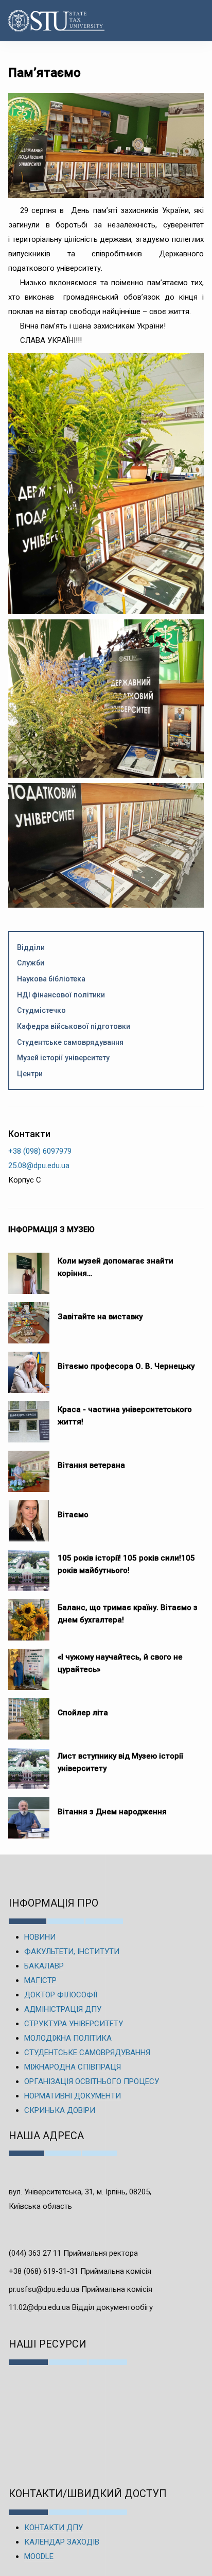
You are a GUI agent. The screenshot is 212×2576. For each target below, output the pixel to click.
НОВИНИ (40, 1937)
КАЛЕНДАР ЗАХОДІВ (62, 2542)
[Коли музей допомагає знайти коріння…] (29, 1268)
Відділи (31, 947)
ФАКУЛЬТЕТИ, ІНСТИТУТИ (72, 1951)
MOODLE (39, 2556)
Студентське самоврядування (70, 1042)
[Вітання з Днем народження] (29, 1813)
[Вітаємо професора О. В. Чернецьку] (29, 1367)
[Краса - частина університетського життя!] (29, 1417)
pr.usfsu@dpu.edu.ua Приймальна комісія (81, 2289)
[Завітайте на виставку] (29, 1318)
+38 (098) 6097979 (40, 1151)
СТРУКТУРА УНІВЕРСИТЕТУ (74, 2024)
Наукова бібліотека (51, 979)
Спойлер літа (83, 1713)
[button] (193, 21)
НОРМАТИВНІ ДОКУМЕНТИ (73, 2096)
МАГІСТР (40, 1980)
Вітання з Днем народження (112, 1812)
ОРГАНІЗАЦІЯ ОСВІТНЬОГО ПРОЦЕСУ (92, 2081)
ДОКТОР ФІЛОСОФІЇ (61, 1995)
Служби (31, 963)
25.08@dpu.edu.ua (39, 1166)
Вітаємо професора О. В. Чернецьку (126, 1366)
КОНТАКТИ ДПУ (54, 2528)
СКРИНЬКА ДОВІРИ (60, 2110)
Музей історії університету (63, 1058)
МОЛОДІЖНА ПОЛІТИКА (68, 2038)
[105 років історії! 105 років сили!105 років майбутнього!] (29, 1565)
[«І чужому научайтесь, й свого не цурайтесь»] (29, 1664)
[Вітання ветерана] (29, 1466)
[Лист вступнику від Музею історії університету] (29, 1763)
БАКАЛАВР (44, 1966)
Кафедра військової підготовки (74, 1026)
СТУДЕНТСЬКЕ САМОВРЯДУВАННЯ (87, 2053)
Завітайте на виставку (102, 1317)
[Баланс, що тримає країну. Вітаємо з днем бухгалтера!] (29, 1615)
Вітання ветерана (91, 1465)
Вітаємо (73, 1515)
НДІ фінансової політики (61, 995)
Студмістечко (41, 1010)
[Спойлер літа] (29, 1714)
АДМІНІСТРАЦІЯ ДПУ (63, 2009)
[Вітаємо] (29, 1516)
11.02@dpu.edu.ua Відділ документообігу (81, 2307)
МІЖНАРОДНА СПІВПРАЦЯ (73, 2067)
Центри (30, 1074)
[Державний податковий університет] (40, 21)
